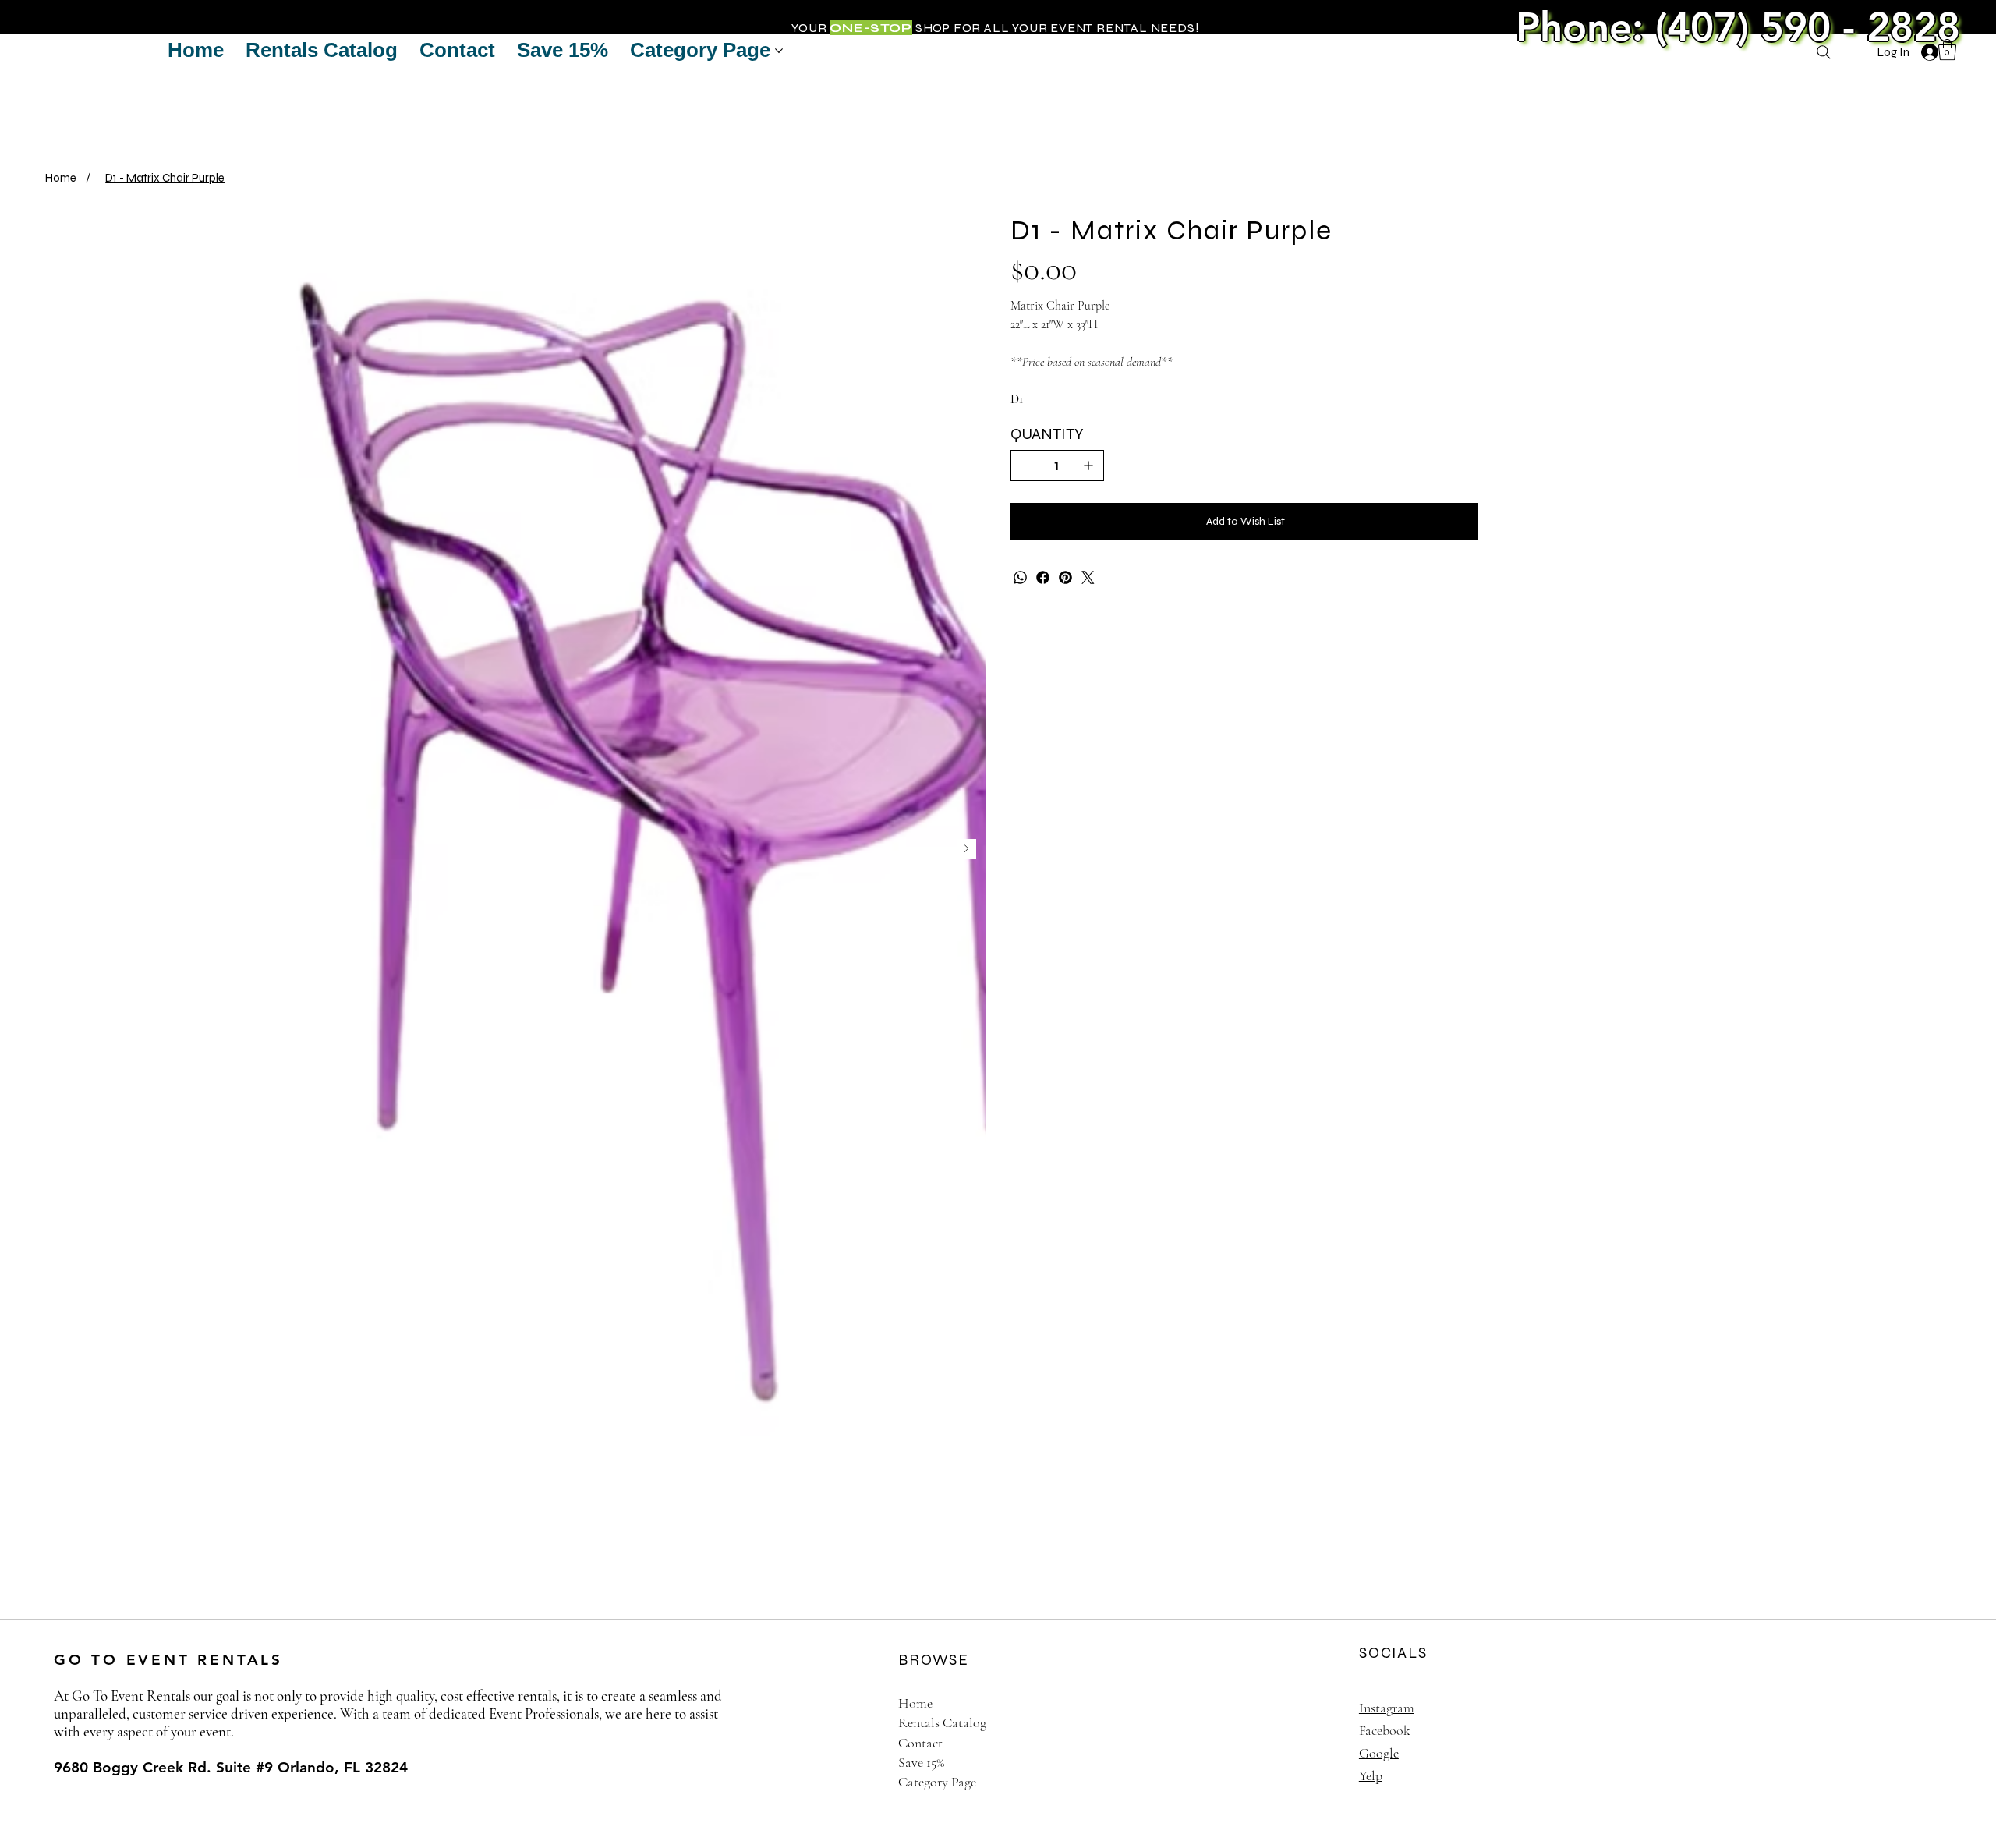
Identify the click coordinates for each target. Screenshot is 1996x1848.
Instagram (1387, 1708)
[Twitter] (1088, 577)
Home (915, 1703)
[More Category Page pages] (779, 51)
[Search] (1824, 52)
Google (1379, 1753)
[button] (1947, 50)
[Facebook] (1043, 577)
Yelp (1371, 1775)
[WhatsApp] (1020, 577)
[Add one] (1088, 466)
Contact (920, 1743)
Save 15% (921, 1762)
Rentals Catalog (942, 1722)
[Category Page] (1292, 1782)
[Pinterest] (1065, 577)
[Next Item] (966, 849)
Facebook (1385, 1730)
